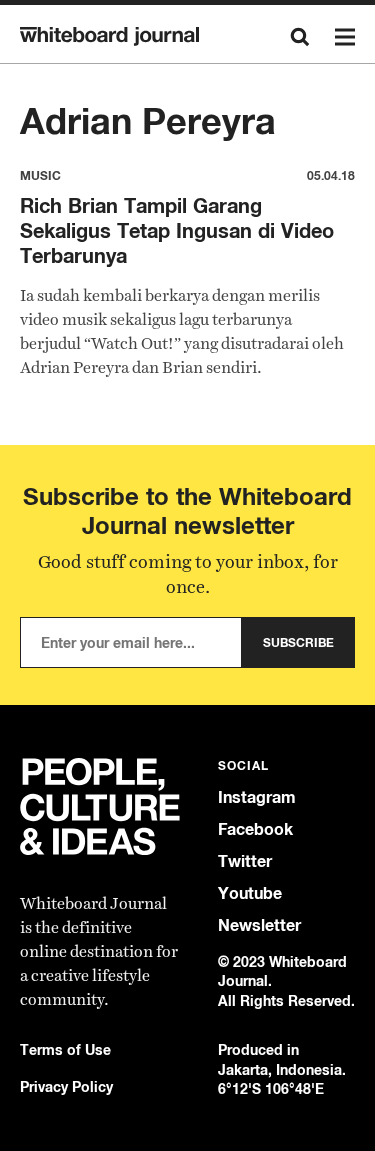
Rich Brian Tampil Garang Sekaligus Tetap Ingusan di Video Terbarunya (177, 230)
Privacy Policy (66, 1086)
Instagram (257, 797)
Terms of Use (65, 1049)
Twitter (245, 861)
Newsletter (259, 925)
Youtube (250, 893)
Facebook (255, 829)
